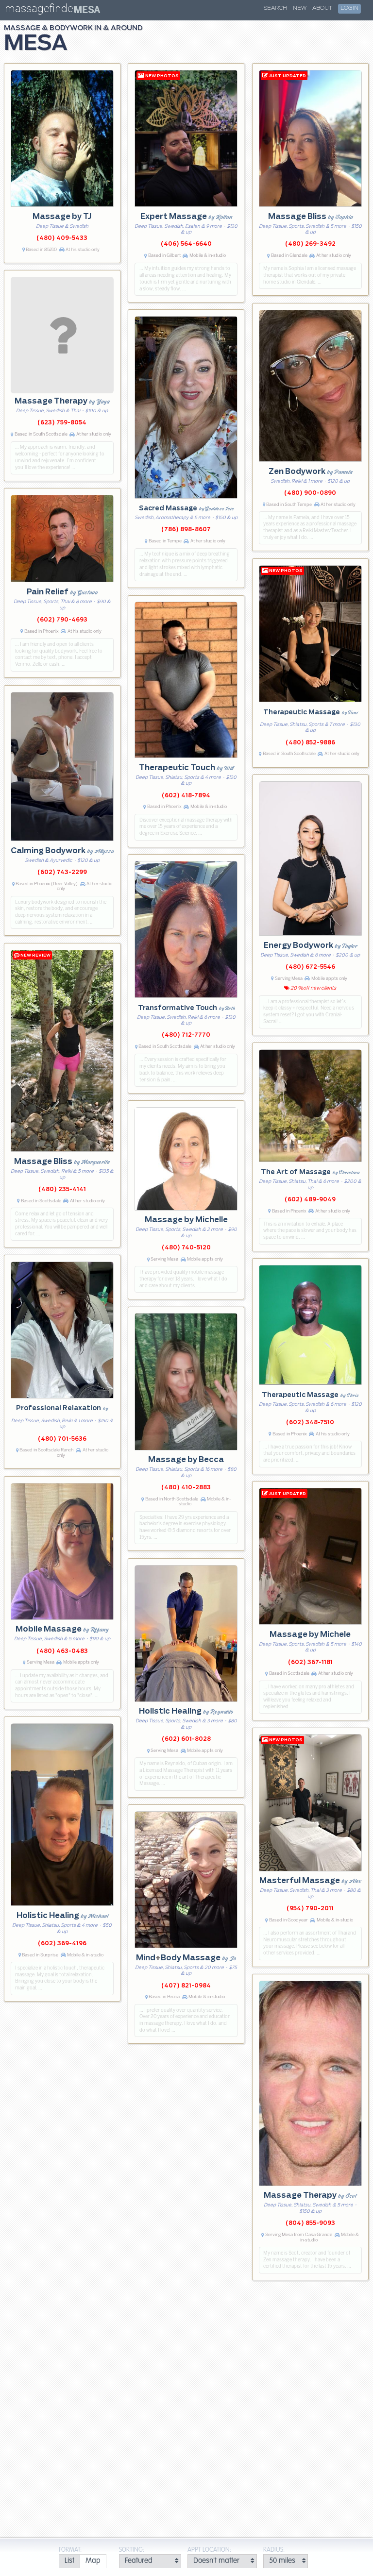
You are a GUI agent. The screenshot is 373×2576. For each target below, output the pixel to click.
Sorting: (132, 2550)
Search (275, 8)
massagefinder (41, 10)
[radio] (69, 2561)
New (300, 8)
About (322, 8)
